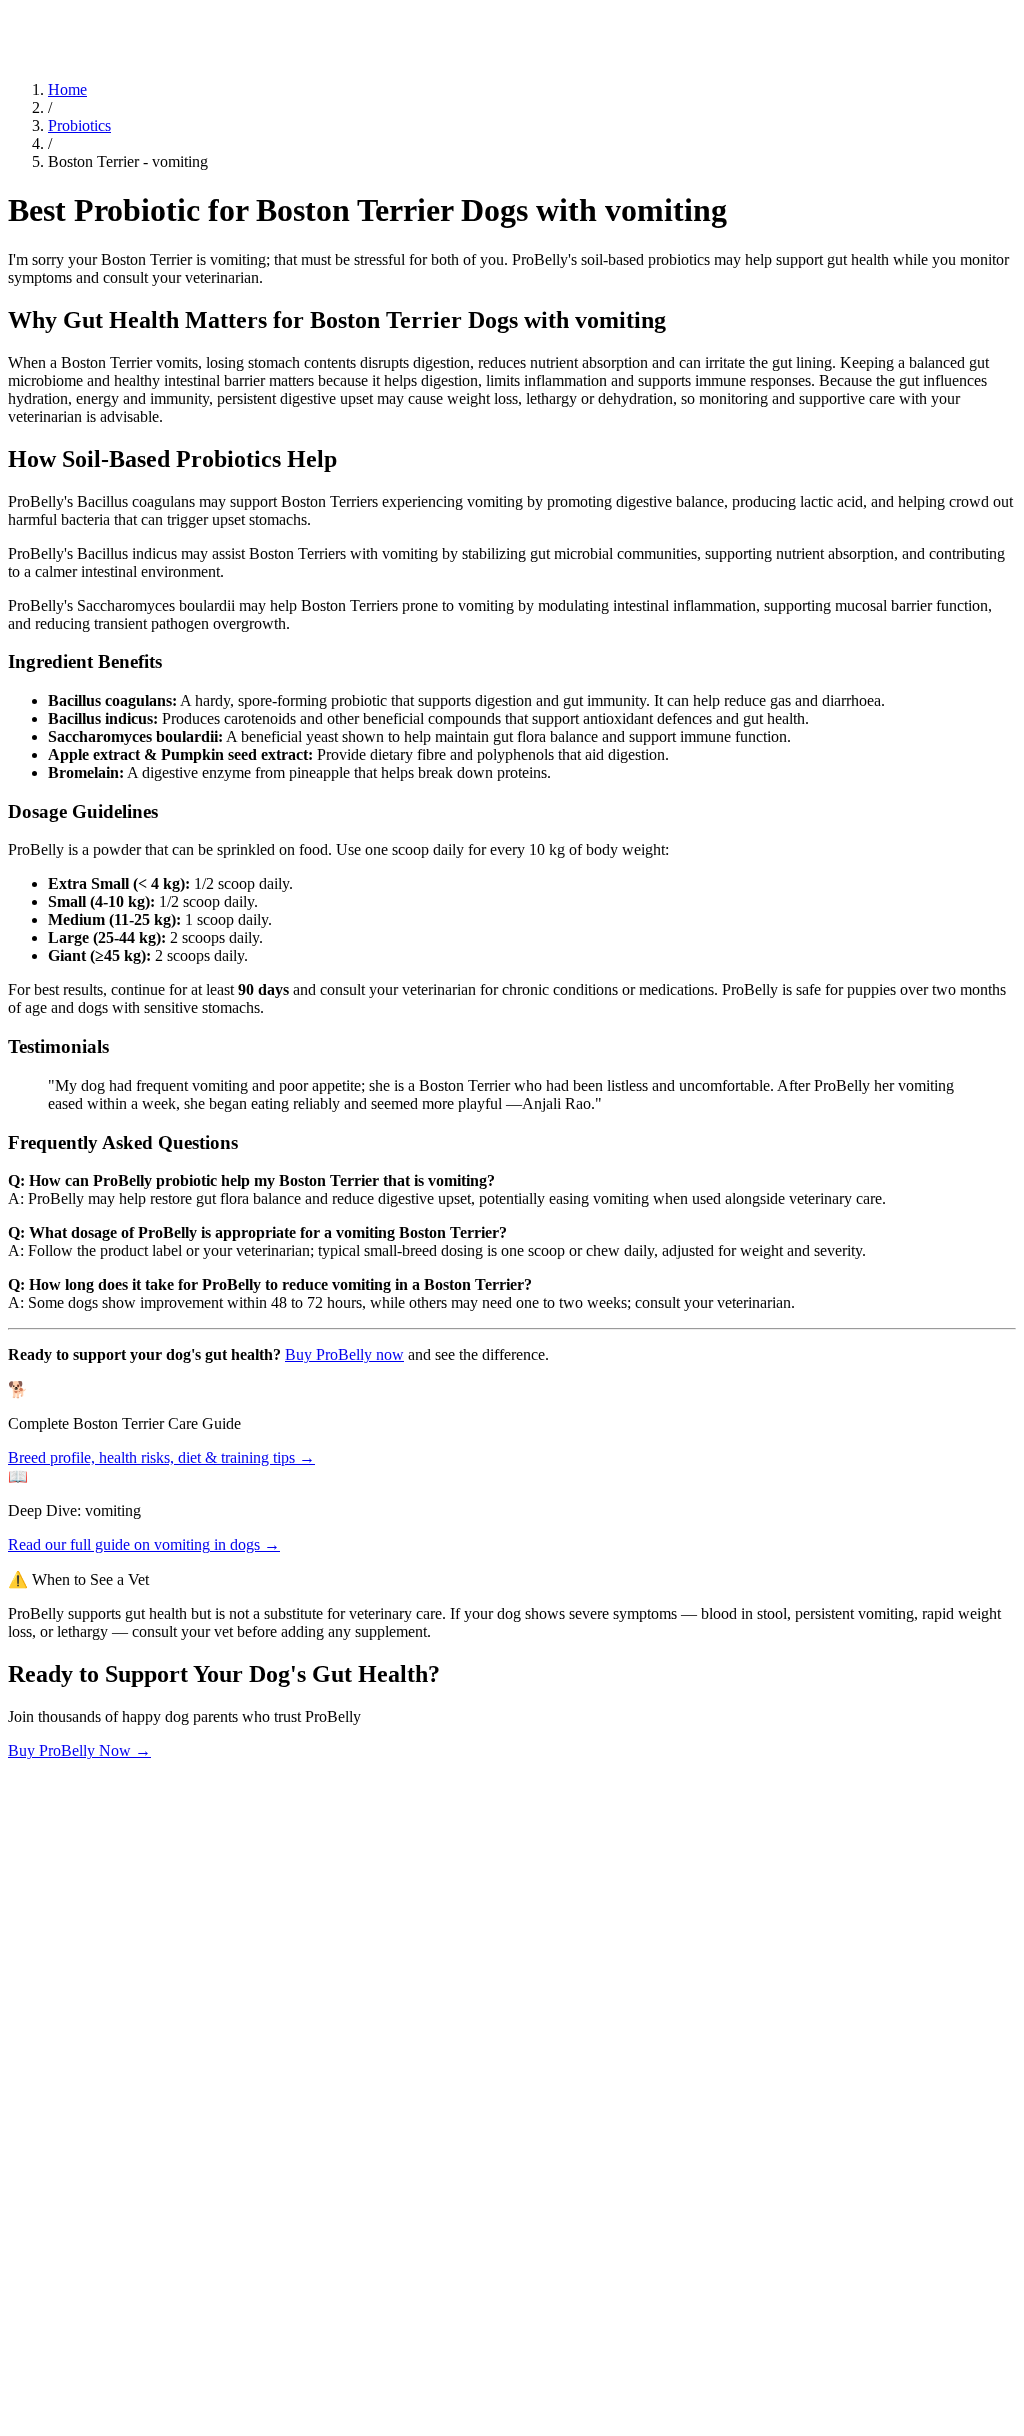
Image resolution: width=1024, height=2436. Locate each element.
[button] (512, 2067)
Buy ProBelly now (344, 1354)
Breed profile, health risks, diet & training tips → (161, 1457)
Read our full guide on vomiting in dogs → (144, 1544)
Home (67, 89)
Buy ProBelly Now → (79, 1750)
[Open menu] (16, 41)
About (117, 17)
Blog (23, 17)
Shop (153, 17)
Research (68, 17)
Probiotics (79, 125)
